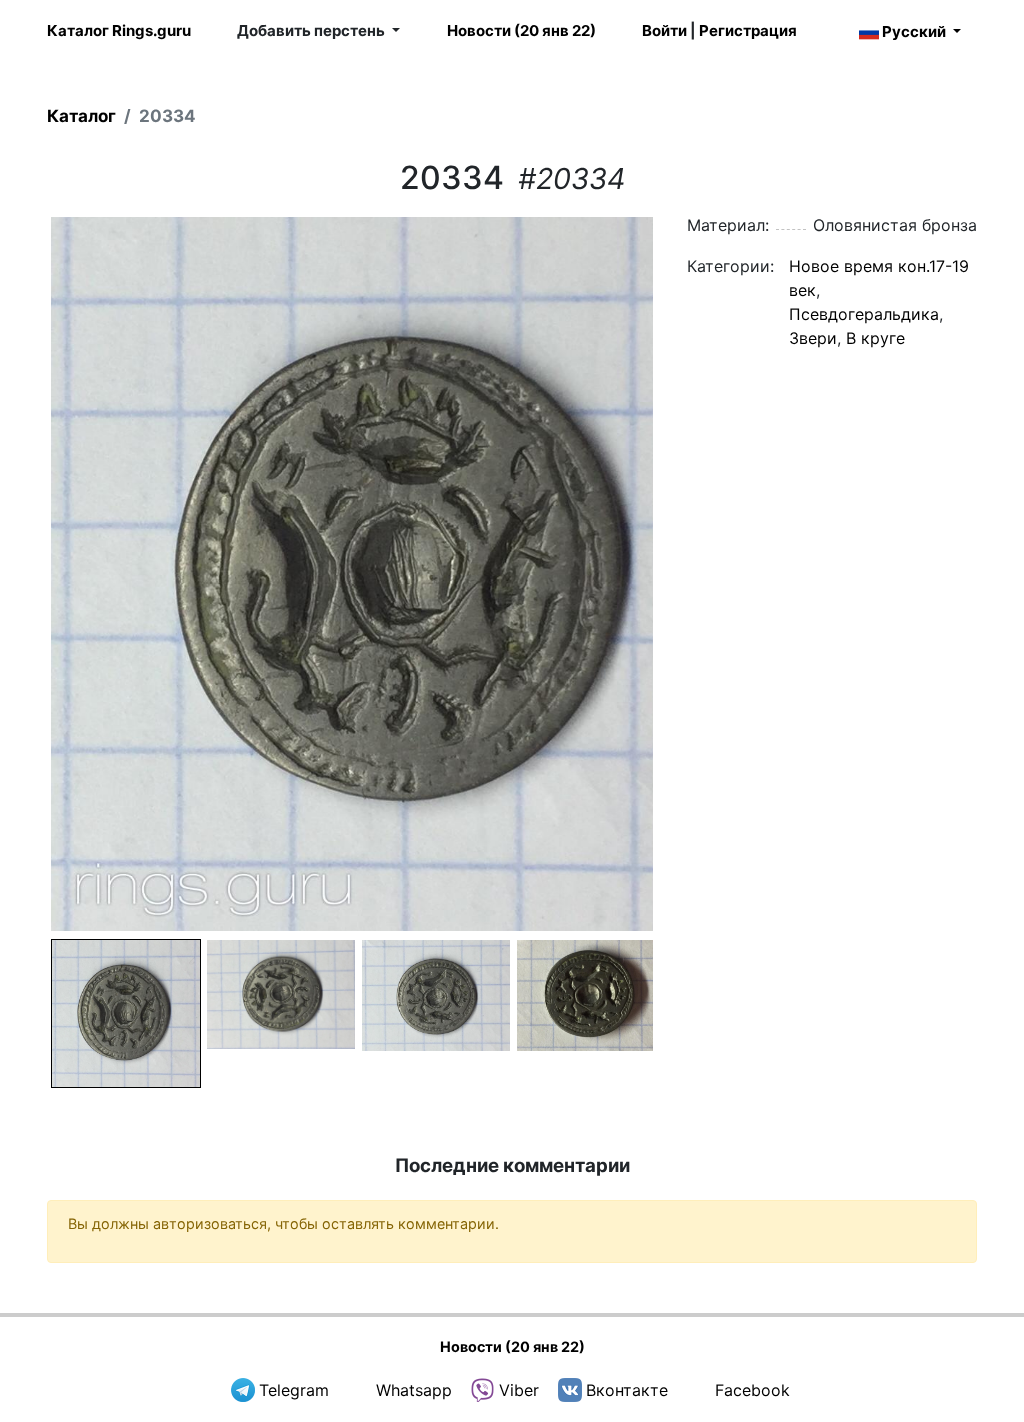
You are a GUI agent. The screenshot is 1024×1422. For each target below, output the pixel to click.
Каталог (81, 116)
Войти (664, 30)
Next (683, 574)
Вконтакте (627, 1390)
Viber (519, 1390)
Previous (21, 574)
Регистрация (748, 30)
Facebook (752, 1390)
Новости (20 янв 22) (521, 30)
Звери (813, 338)
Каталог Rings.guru (119, 30)
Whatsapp (414, 1390)
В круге (875, 338)
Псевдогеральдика (864, 314)
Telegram (294, 1390)
